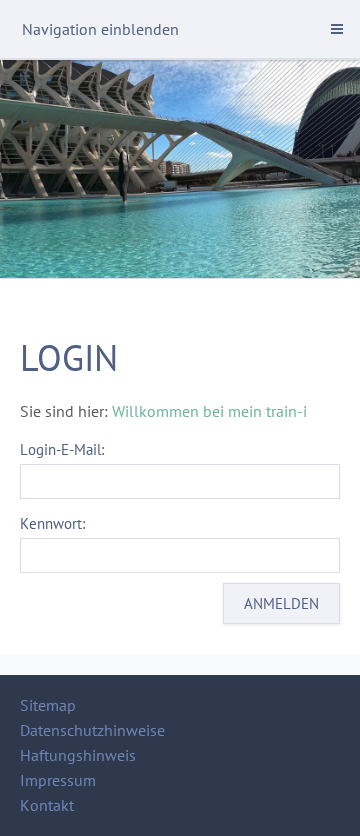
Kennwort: (52, 523)
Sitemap (48, 705)
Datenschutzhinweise (92, 730)
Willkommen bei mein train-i (209, 411)
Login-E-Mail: (62, 449)
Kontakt (47, 805)
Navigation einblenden (100, 29)
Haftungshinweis (78, 755)
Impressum (58, 780)
